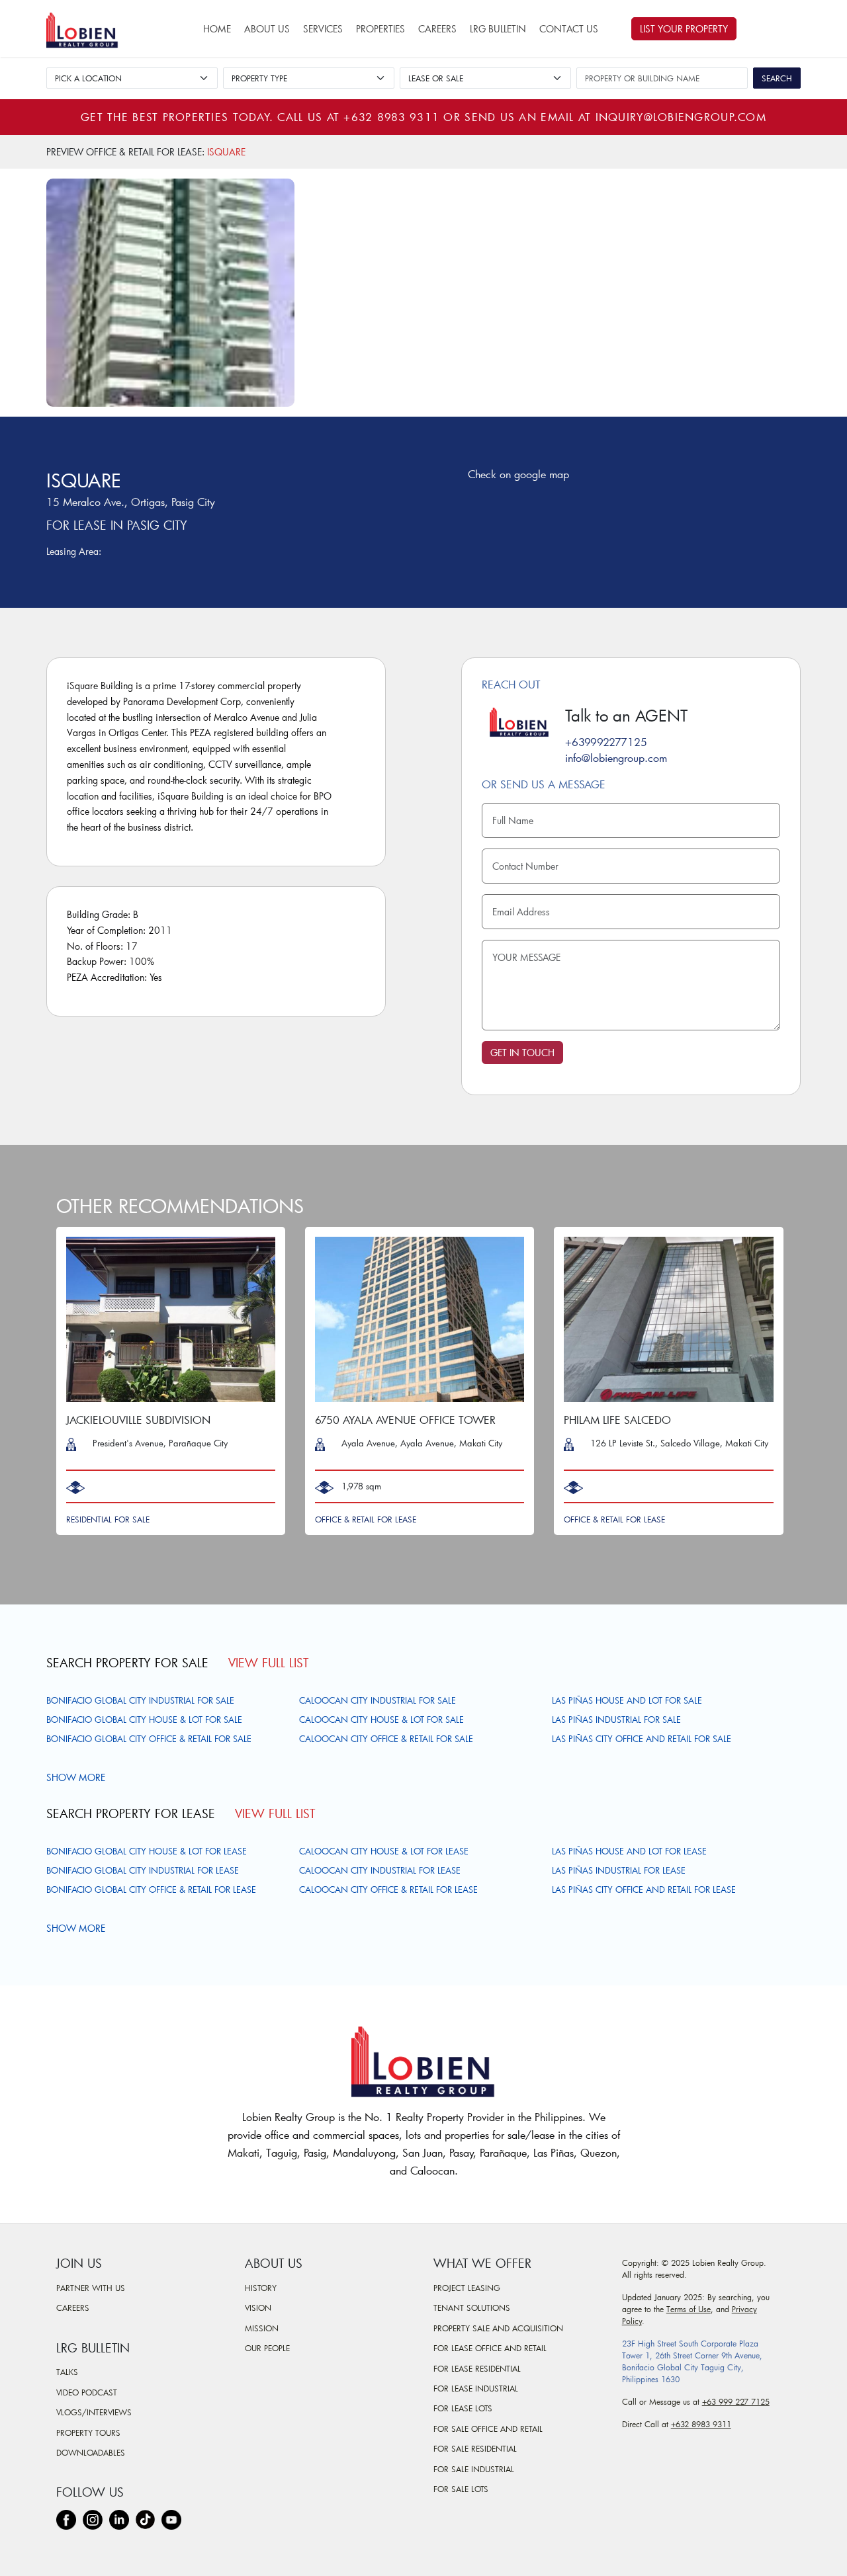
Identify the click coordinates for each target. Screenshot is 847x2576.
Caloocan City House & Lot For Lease (384, 1851)
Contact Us (569, 29)
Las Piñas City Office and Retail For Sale (642, 1739)
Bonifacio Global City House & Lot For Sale (144, 1720)
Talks (67, 2372)
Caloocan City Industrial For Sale (378, 1700)
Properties (380, 29)
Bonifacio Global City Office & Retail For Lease (151, 1890)
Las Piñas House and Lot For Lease (629, 1851)
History (261, 2288)
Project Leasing (467, 2288)
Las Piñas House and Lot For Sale (627, 1700)
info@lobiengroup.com (616, 758)
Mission (262, 2328)
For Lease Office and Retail (490, 2348)
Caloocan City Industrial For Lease (380, 1870)
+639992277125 (606, 742)
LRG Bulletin (498, 29)
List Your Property (684, 29)
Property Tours (88, 2432)
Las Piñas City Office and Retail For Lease (644, 1890)
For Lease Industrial (476, 2388)
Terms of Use (689, 2309)
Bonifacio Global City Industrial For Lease (143, 1870)
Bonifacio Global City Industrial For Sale (140, 1700)
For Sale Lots (461, 2489)
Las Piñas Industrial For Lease (619, 1870)
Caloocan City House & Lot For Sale (381, 1720)
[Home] (88, 28)
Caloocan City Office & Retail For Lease (388, 1890)
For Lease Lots (463, 2408)
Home (217, 29)
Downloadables (91, 2452)
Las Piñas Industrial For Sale (616, 1720)
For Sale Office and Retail (488, 2429)
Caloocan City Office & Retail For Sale (386, 1739)
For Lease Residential (477, 2368)
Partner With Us (91, 2288)
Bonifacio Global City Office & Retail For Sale (149, 1739)
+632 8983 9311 (391, 117)
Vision (258, 2307)
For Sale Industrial (474, 2469)
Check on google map (518, 474)
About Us (267, 29)
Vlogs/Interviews (94, 2412)
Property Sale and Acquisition (498, 2328)
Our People (267, 2348)
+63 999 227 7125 (736, 2401)
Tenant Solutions (472, 2307)
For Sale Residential (475, 2448)
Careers (437, 29)
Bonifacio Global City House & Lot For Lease (147, 1851)
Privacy (744, 2309)
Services (323, 29)
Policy (632, 2321)
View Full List (268, 1663)
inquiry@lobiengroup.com (681, 117)
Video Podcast (87, 2392)
